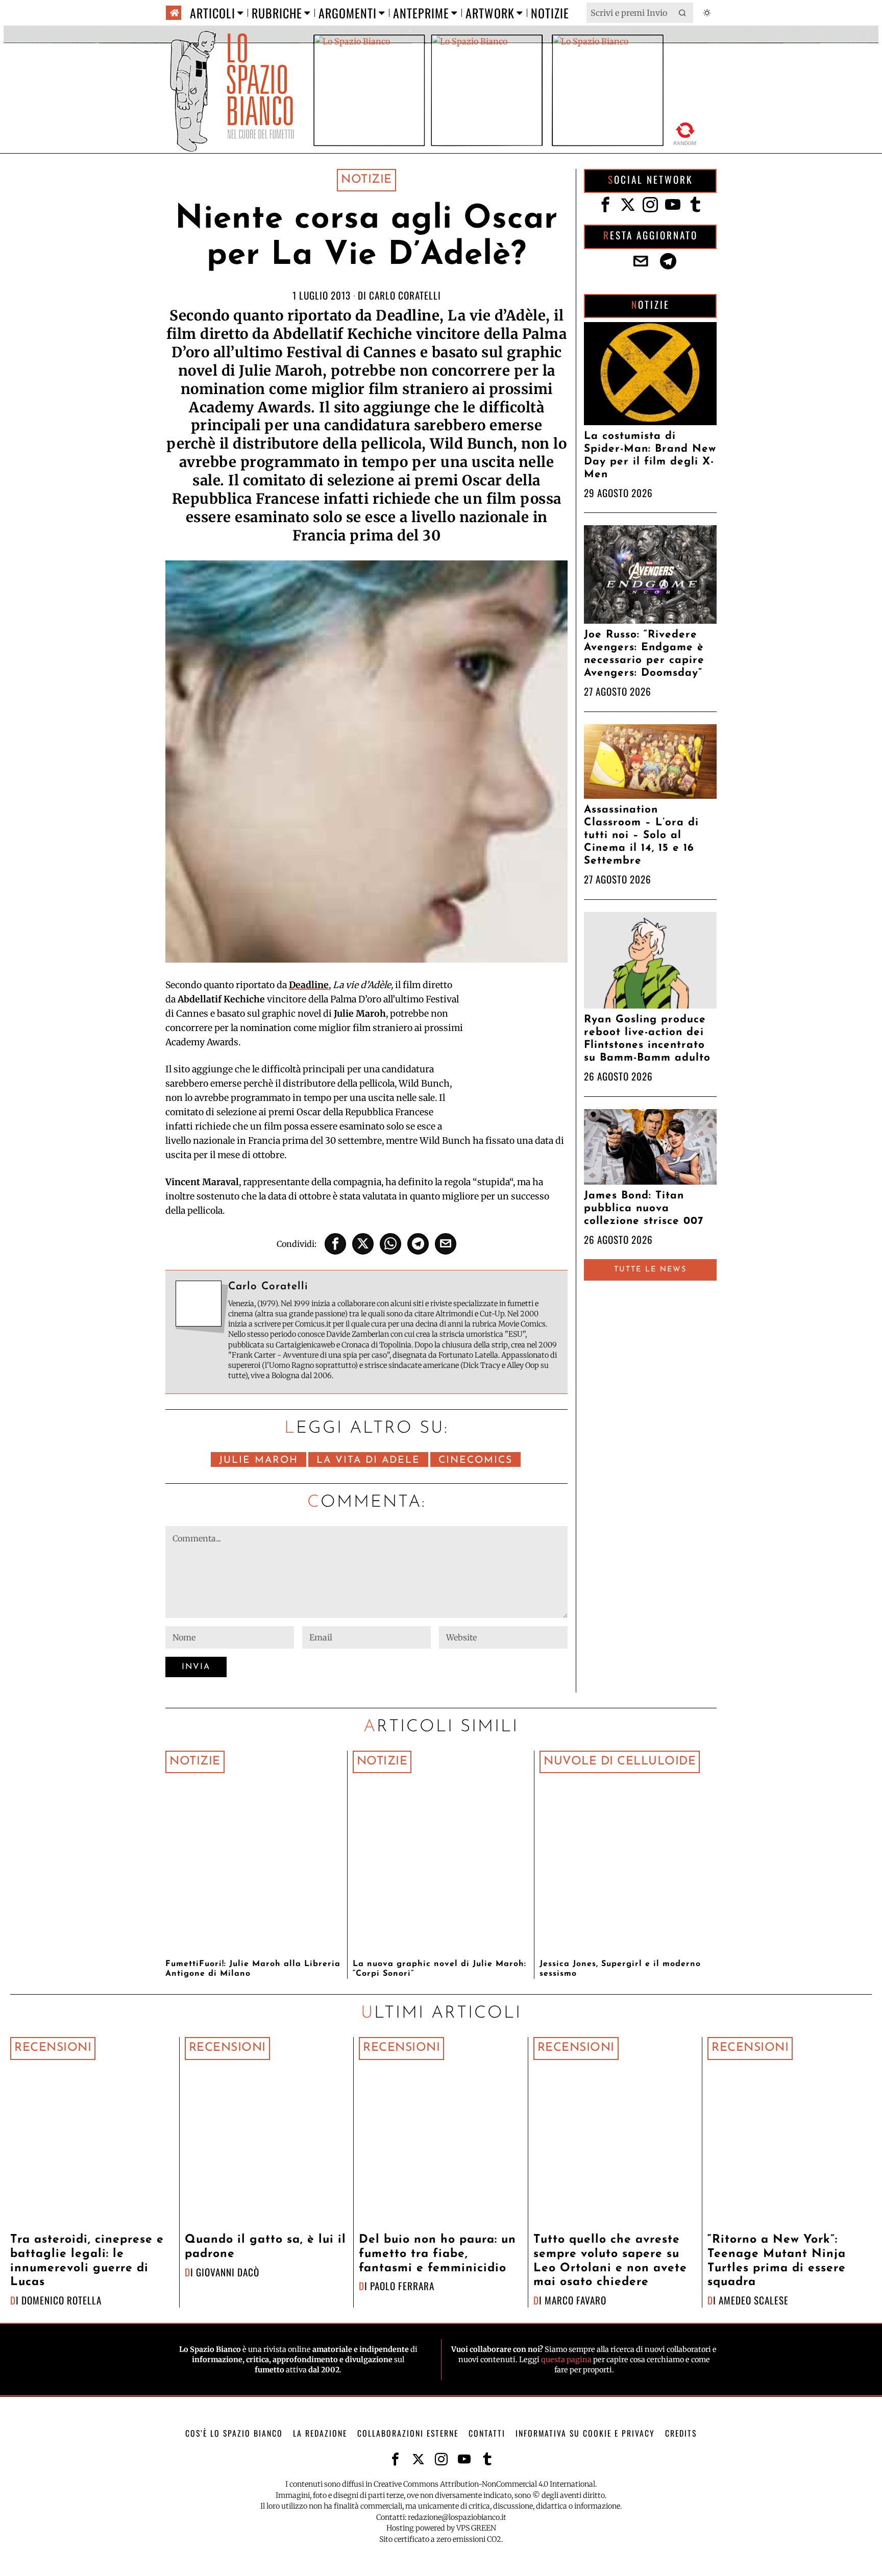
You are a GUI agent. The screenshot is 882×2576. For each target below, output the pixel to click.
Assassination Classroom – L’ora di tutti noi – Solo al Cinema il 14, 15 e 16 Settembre (641, 835)
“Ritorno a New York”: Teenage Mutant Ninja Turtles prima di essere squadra (777, 2261)
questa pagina (566, 2360)
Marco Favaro (575, 2300)
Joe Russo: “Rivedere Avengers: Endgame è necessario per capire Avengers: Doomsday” (644, 654)
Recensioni (53, 2048)
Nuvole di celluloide (620, 1762)
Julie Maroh (259, 1461)
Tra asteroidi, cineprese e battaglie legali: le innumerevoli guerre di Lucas (87, 2261)
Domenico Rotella (62, 2300)
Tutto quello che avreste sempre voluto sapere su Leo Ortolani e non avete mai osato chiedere (610, 2261)
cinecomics (475, 1461)
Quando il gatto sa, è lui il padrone (265, 2247)
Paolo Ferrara (402, 2286)
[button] (683, 13)
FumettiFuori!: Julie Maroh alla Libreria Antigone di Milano (253, 1969)
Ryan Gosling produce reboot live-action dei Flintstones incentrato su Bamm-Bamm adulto (647, 1039)
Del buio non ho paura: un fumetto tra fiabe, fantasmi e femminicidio (437, 2254)
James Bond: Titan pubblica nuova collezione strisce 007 (644, 1208)
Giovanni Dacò (228, 2272)
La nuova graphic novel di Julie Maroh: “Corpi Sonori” (439, 1969)
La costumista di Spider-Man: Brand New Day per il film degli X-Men (650, 455)
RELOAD (685, 132)
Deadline (309, 985)
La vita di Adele (368, 1461)
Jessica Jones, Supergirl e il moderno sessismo (620, 1969)
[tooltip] (335, 1244)
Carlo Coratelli (405, 295)
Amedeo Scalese (754, 2300)
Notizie (366, 180)
